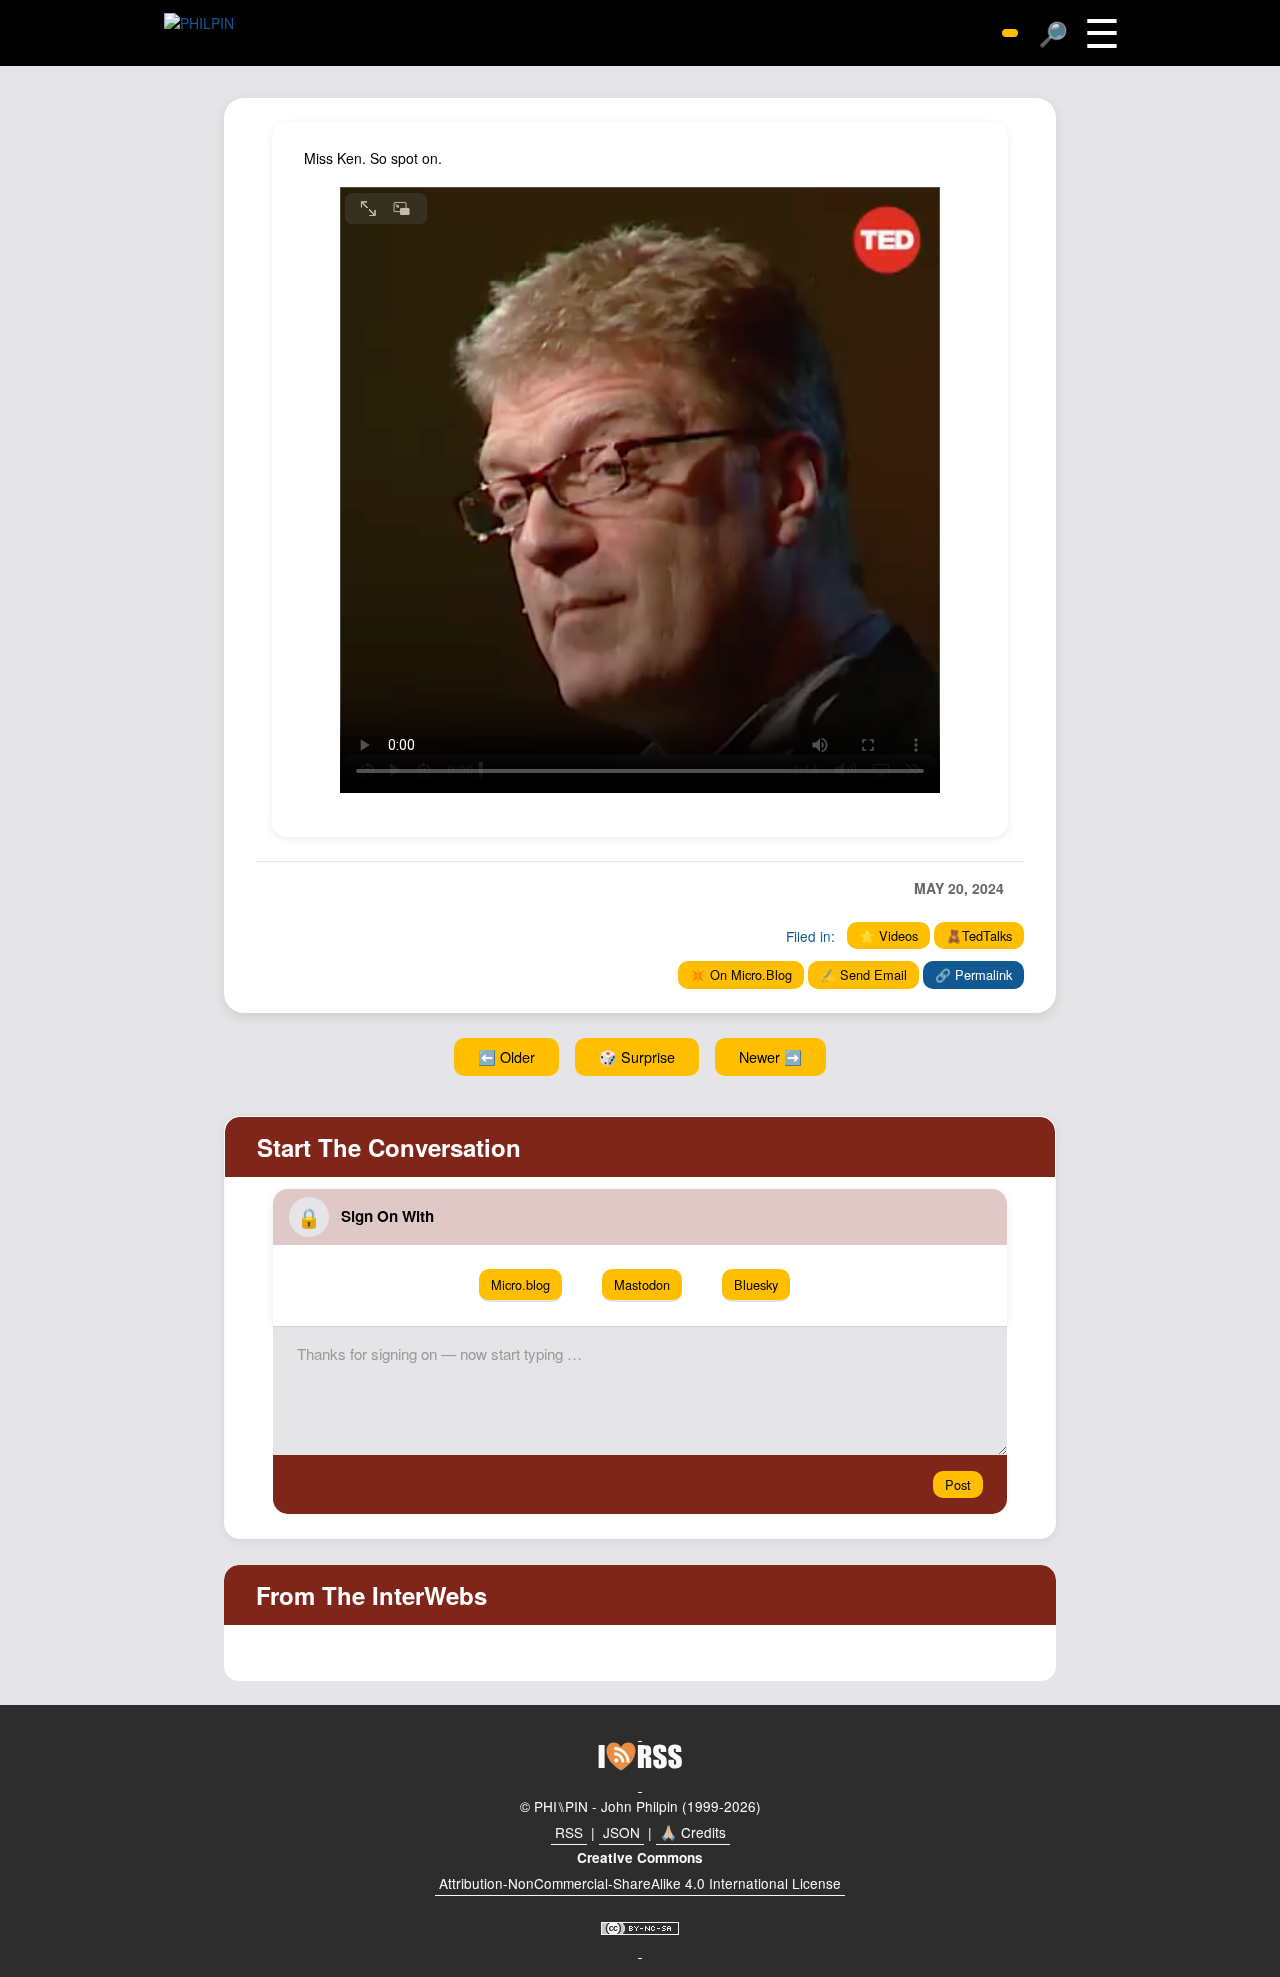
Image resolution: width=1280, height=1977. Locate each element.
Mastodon (642, 1284)
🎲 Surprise (637, 1056)
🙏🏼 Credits (693, 1832)
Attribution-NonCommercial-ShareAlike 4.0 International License (640, 1883)
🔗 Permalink (973, 974)
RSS (569, 1832)
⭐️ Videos (888, 935)
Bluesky (756, 1284)
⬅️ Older (506, 1056)
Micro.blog (520, 1284)
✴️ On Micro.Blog (741, 974)
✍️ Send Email (863, 974)
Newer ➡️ (770, 1056)
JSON (621, 1832)
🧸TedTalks (979, 935)
